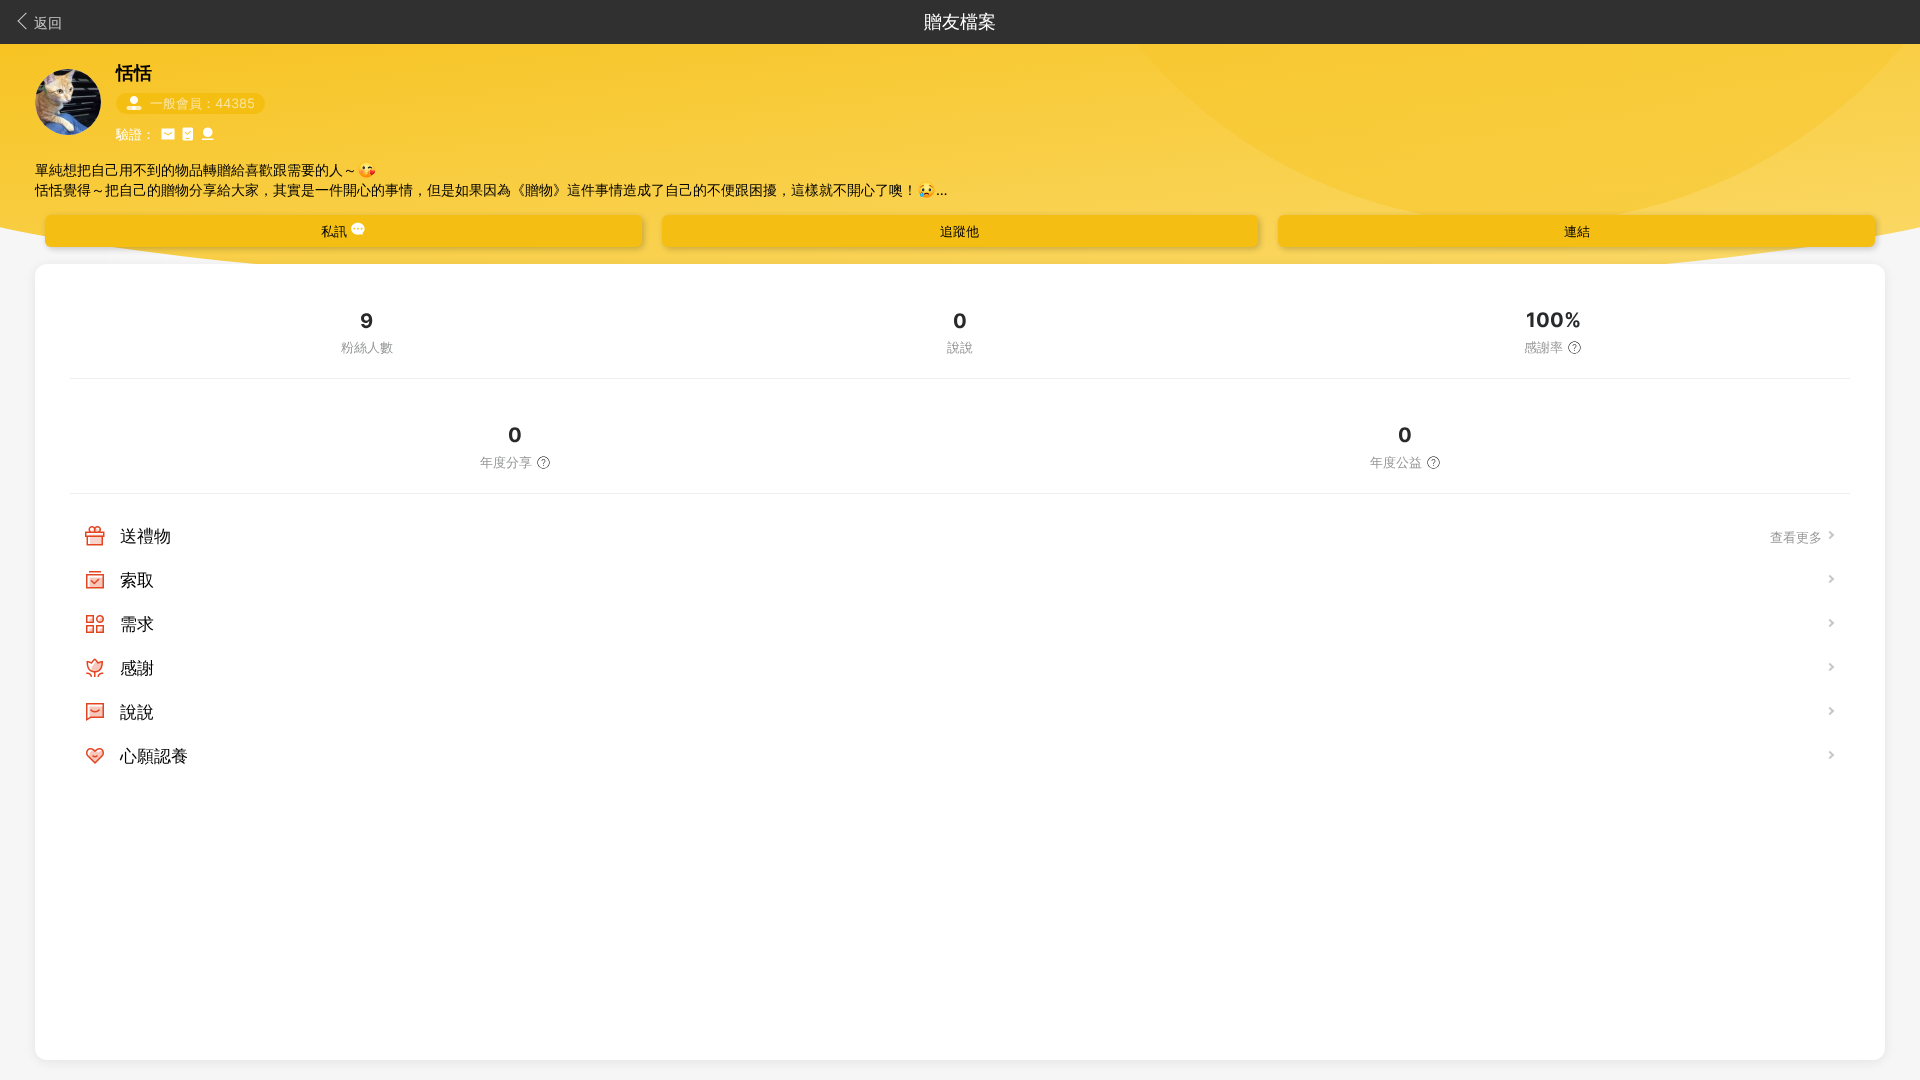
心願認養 (154, 756)
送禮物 (145, 536)
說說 (137, 712)
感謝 (137, 668)
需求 (137, 624)
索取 (137, 580)
